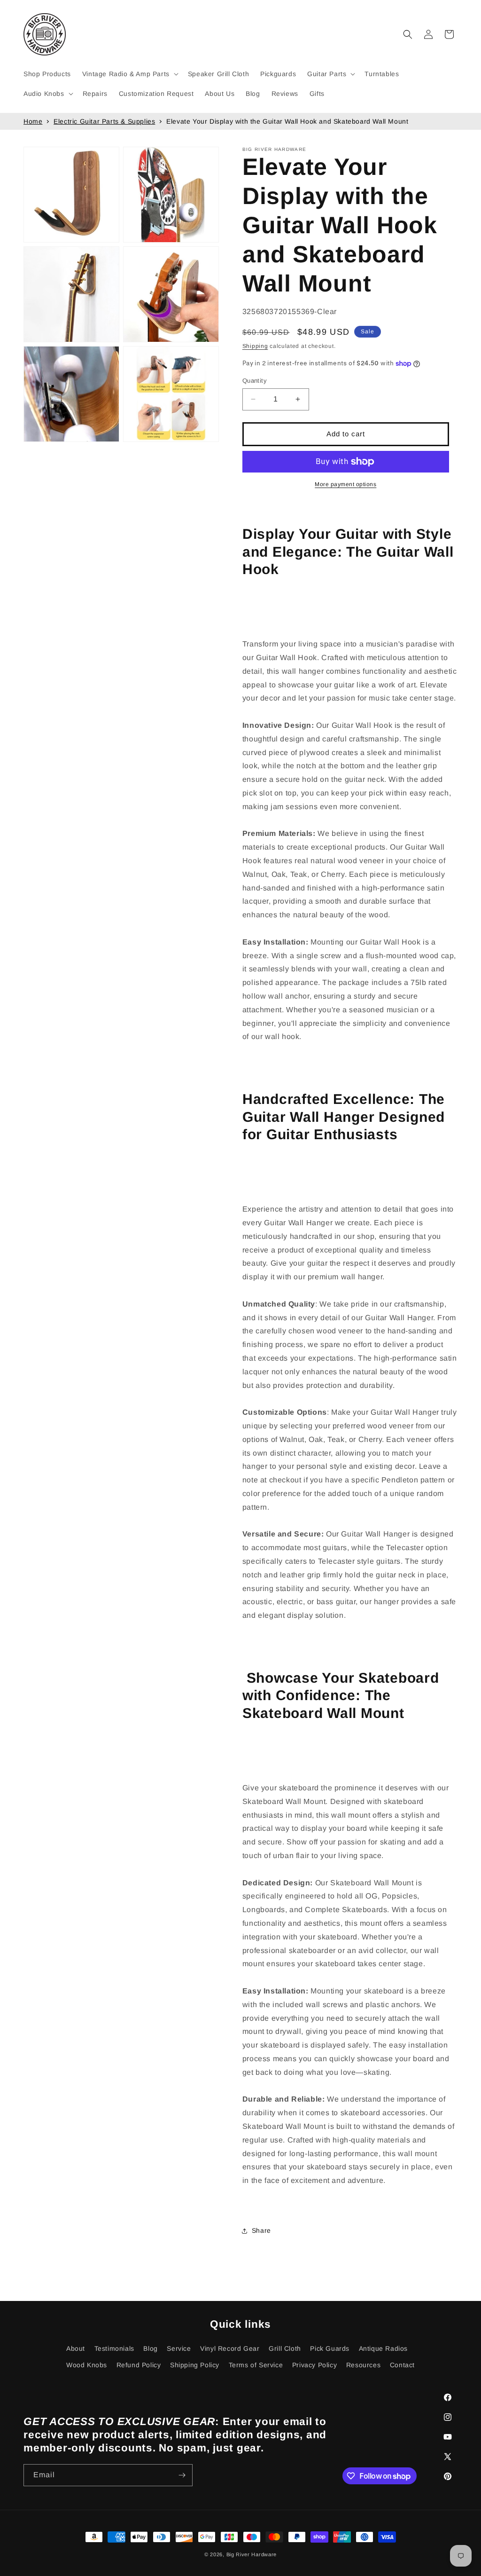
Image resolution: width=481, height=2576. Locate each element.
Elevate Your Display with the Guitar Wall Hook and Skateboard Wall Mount (287, 121)
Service (179, 2348)
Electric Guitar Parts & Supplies (104, 121)
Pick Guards (330, 2348)
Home (33, 121)
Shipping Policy (195, 2365)
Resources (363, 2365)
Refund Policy (139, 2365)
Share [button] (261, 2230)
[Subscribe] (182, 2475)
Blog (150, 2348)
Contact (402, 2365)
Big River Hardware (252, 2554)
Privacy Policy (314, 2365)
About (76, 2348)
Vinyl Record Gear (230, 2348)
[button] (129, 74)
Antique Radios (383, 2348)
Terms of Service (256, 2365)
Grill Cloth (285, 2348)
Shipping (255, 346)
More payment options (345, 484)
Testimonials (114, 2348)
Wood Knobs (87, 2365)
